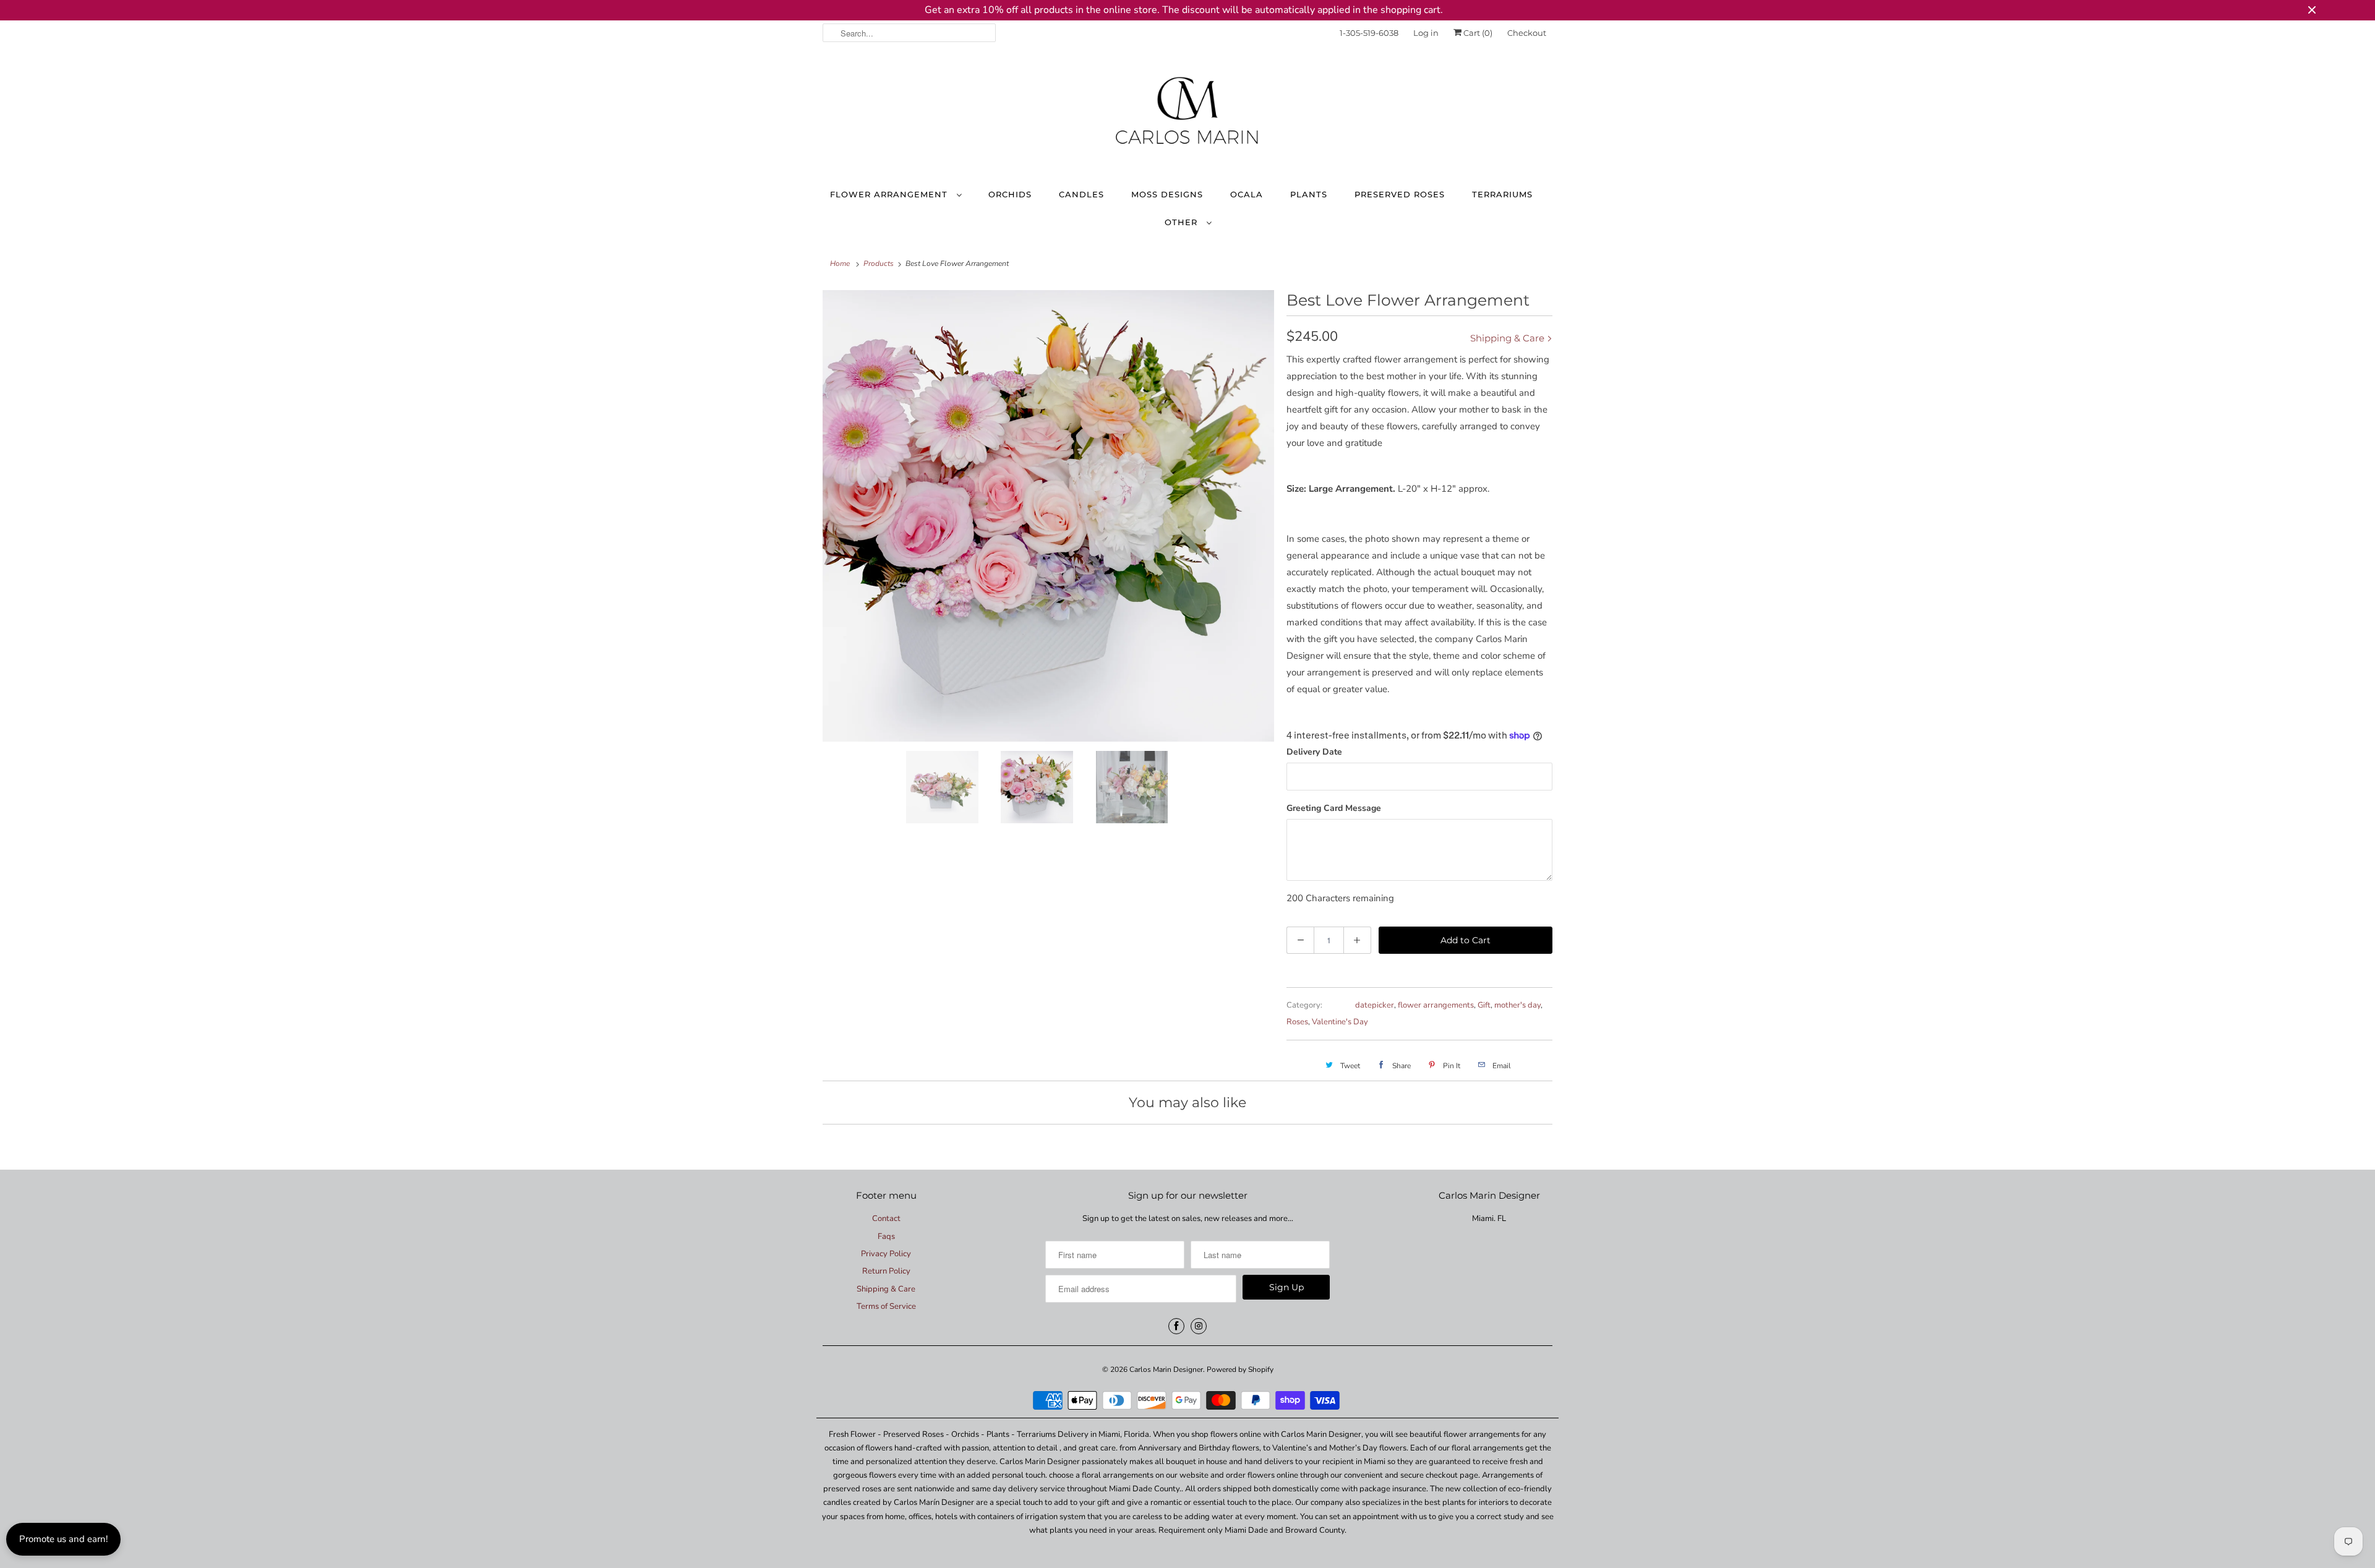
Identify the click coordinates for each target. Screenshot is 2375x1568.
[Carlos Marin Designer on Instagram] (1199, 1326)
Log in (1426, 33)
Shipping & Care (1508, 338)
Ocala (1247, 194)
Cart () (1477, 33)
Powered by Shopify (1240, 1369)
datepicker (1375, 1005)
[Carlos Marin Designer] (1187, 116)
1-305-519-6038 (1369, 33)
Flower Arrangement (890, 194)
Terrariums (1502, 194)
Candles (1081, 194)
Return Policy (886, 1271)
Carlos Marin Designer (1166, 1369)
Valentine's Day (1340, 1022)
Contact (886, 1219)
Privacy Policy (886, 1254)
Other (1183, 222)
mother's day (1517, 1005)
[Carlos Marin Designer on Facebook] (1176, 1326)
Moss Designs (1167, 194)
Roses (1297, 1022)
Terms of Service (886, 1306)
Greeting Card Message (1334, 808)
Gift (1484, 1005)
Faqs (886, 1236)
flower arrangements (1436, 1005)
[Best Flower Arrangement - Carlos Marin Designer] (1048, 516)
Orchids (1010, 194)
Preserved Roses (1400, 194)
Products (879, 263)
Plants (1309, 194)
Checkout (1527, 33)
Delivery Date (1314, 752)
